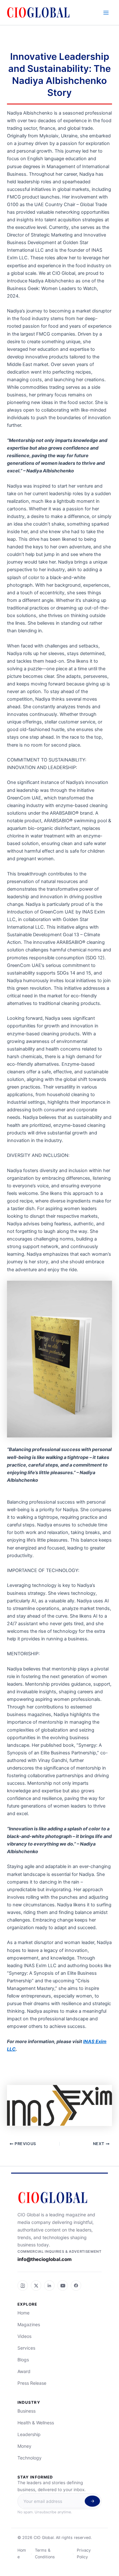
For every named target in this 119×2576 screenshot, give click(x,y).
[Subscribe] (92, 2501)
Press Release (32, 2383)
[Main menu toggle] (106, 13)
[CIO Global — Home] (60, 2198)
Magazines (29, 2324)
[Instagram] (23, 2286)
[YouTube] (63, 2286)
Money (24, 2446)
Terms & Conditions (45, 2554)
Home (23, 2313)
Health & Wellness (36, 2423)
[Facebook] (76, 2286)
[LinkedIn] (49, 2286)
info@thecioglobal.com (45, 2259)
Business (26, 2411)
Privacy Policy (84, 2554)
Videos (24, 2336)
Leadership (29, 2434)
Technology (30, 2458)
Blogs (23, 2360)
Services (26, 2348)
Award (24, 2371)
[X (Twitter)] (36, 2286)
